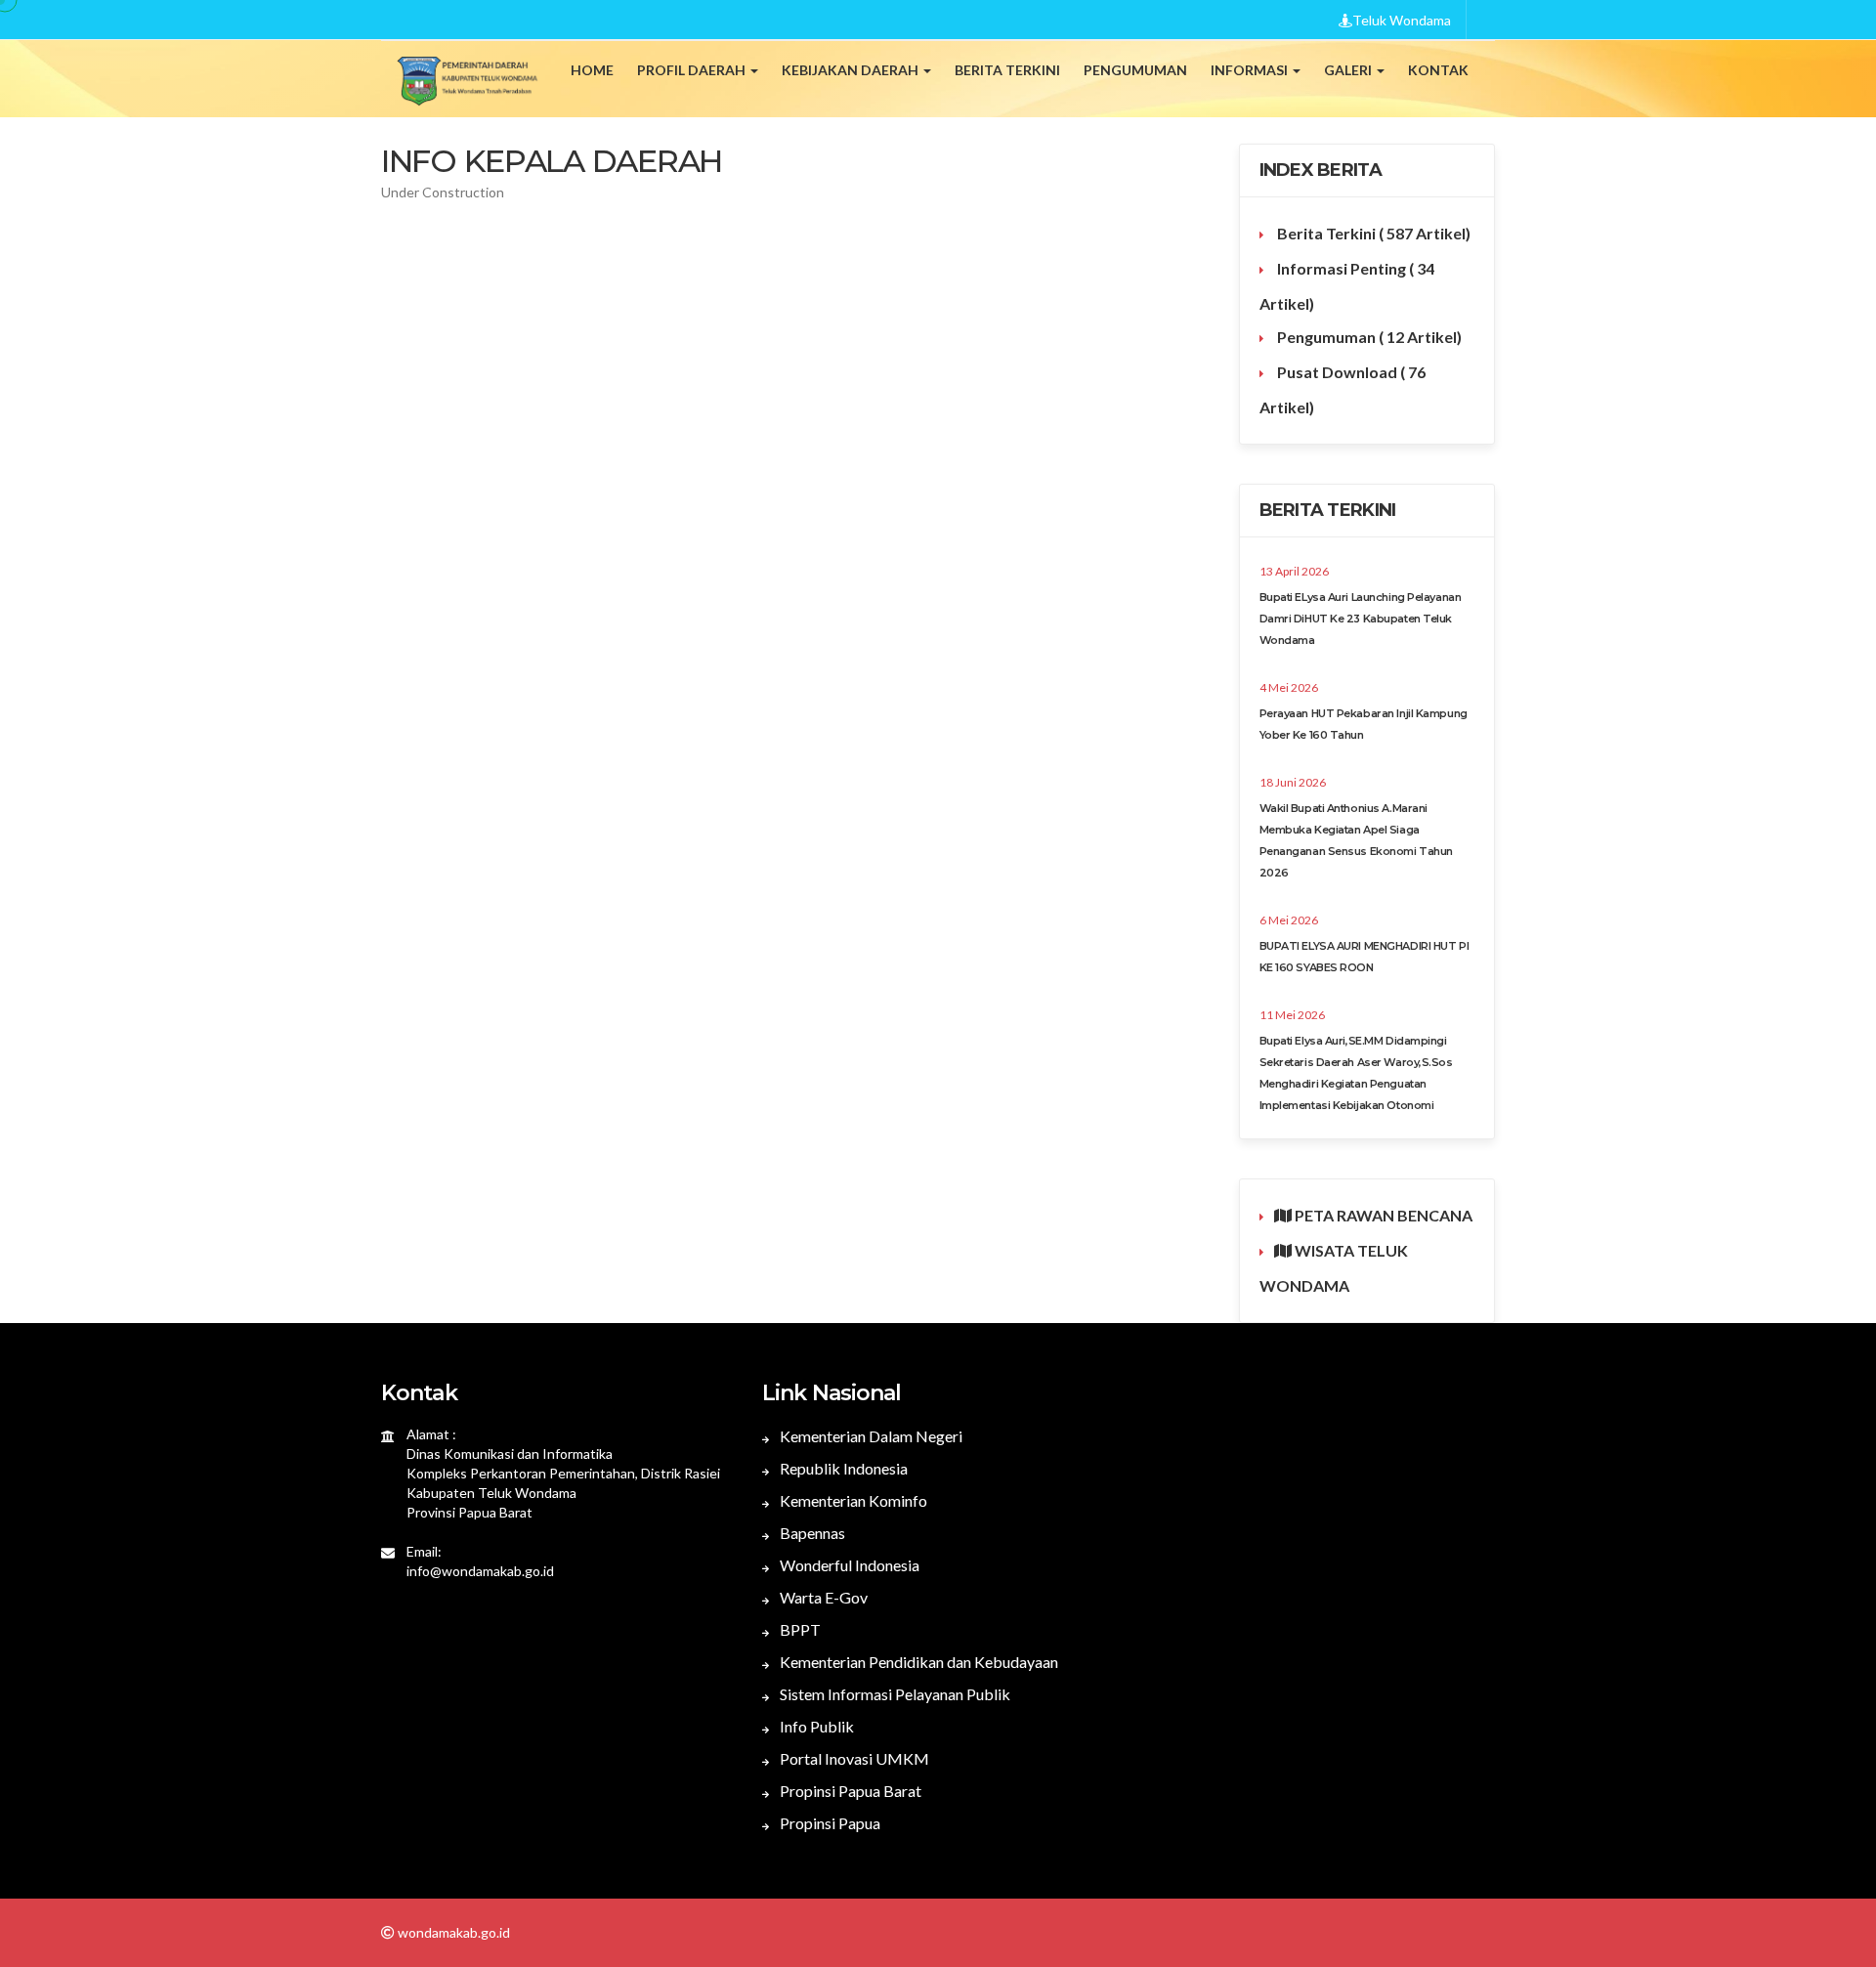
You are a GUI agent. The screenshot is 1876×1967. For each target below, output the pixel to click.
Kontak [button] (1438, 70)
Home (592, 70)
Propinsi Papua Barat (849, 1791)
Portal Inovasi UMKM (853, 1758)
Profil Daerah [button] (693, 70)
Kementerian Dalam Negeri (870, 1436)
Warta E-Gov (822, 1597)
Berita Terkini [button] (1007, 70)
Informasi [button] (1251, 70)
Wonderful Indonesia (848, 1565)
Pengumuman (1368, 337)
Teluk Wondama (1402, 20)
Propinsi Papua (829, 1823)
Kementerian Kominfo (852, 1500)
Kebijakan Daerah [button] (852, 70)
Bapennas (811, 1533)
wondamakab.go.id (452, 1932)
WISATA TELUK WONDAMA (1334, 1268)
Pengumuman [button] (1135, 70)
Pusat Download (1343, 389)
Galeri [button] (1349, 70)
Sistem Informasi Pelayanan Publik (894, 1694)
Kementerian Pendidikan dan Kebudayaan (917, 1662)
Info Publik (815, 1726)
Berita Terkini (1372, 233)
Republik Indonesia (842, 1468)
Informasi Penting (1347, 286)
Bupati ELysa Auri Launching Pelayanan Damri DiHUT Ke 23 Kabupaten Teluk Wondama (1361, 619)
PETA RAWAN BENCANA (1382, 1215)
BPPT (799, 1629)
